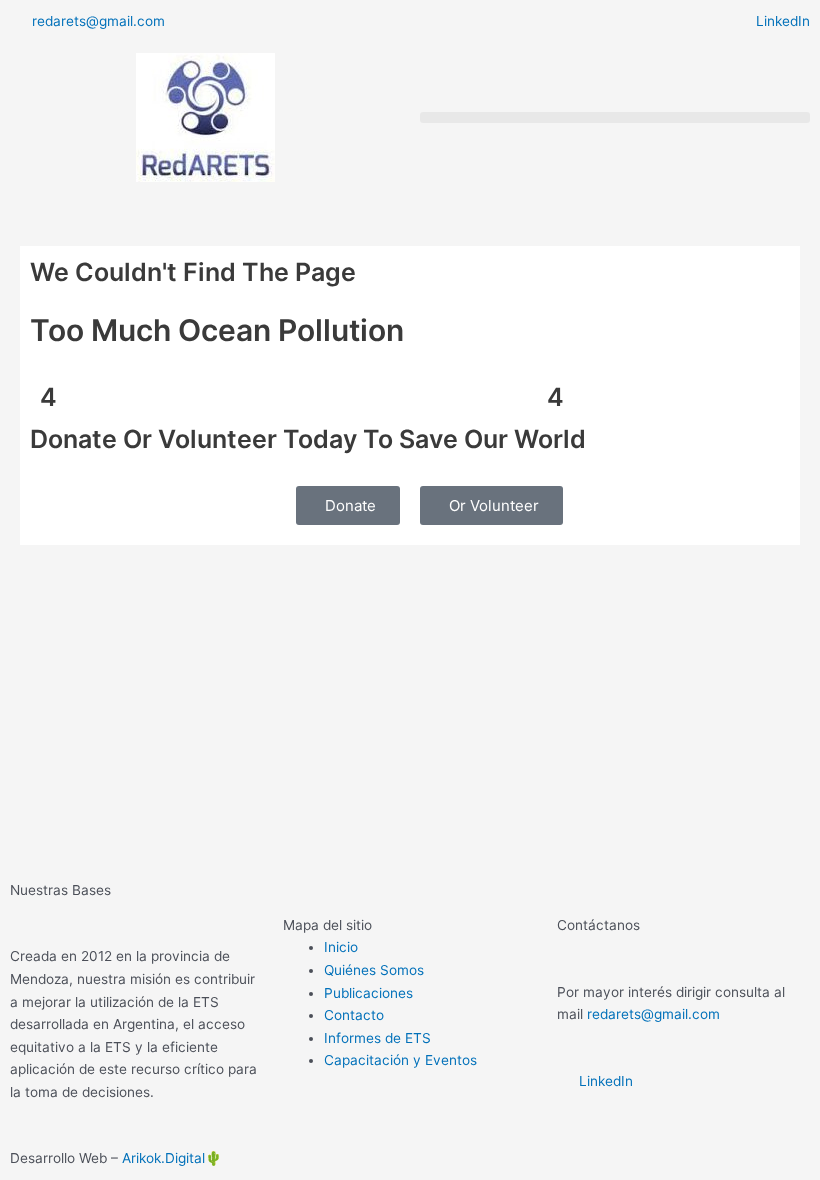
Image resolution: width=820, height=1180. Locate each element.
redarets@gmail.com (653, 1014)
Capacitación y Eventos (400, 1060)
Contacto (354, 1015)
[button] (615, 117)
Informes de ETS (377, 1038)
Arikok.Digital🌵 (172, 1158)
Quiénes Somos (374, 970)
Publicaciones (368, 993)
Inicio (341, 947)
